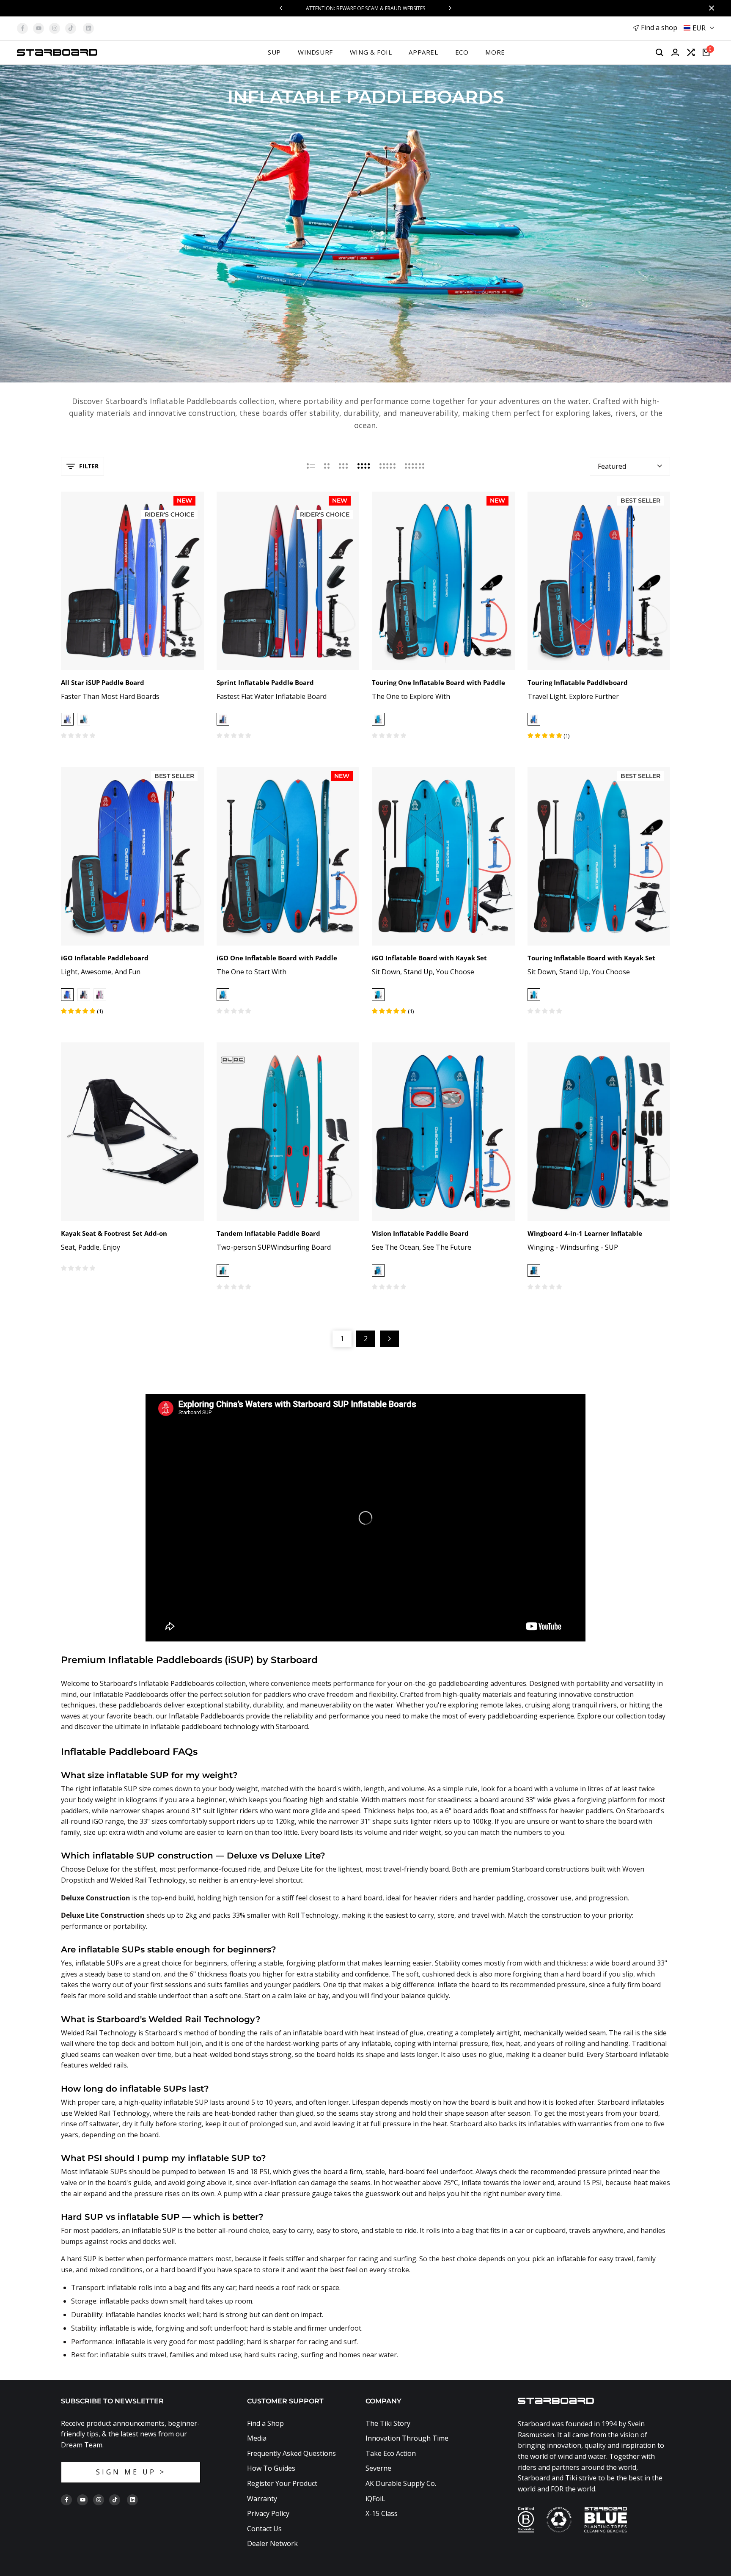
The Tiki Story (388, 2423)
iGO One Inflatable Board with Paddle (277, 958)
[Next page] (389, 1339)
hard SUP (82, 2259)
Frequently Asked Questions (291, 2453)
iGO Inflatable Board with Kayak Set (429, 958)
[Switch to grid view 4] (364, 466)
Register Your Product (282, 2483)
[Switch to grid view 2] (327, 466)
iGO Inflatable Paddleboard (105, 958)
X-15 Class (382, 2513)
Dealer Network (272, 2543)
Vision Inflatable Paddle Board (420, 1233)
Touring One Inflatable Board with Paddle (438, 682)
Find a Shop (265, 2423)
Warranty (262, 2499)
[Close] (710, 8)
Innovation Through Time (407, 2438)
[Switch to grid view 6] (415, 466)
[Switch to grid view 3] (344, 466)
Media (257, 2438)
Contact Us (264, 2529)
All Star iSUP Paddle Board (103, 682)
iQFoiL (375, 2499)
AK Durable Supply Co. (401, 2483)
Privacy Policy (268, 2513)
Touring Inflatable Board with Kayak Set (591, 958)
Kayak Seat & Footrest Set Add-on (114, 1233)
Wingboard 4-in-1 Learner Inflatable (585, 1233)
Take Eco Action (391, 2453)
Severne (378, 2468)
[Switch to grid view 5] (387, 466)
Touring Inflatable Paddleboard (578, 682)
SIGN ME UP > (131, 2472)
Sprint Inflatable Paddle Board (265, 682)
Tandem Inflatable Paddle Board (268, 1233)
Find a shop (659, 27)
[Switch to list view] (311, 466)
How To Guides (271, 2468)
